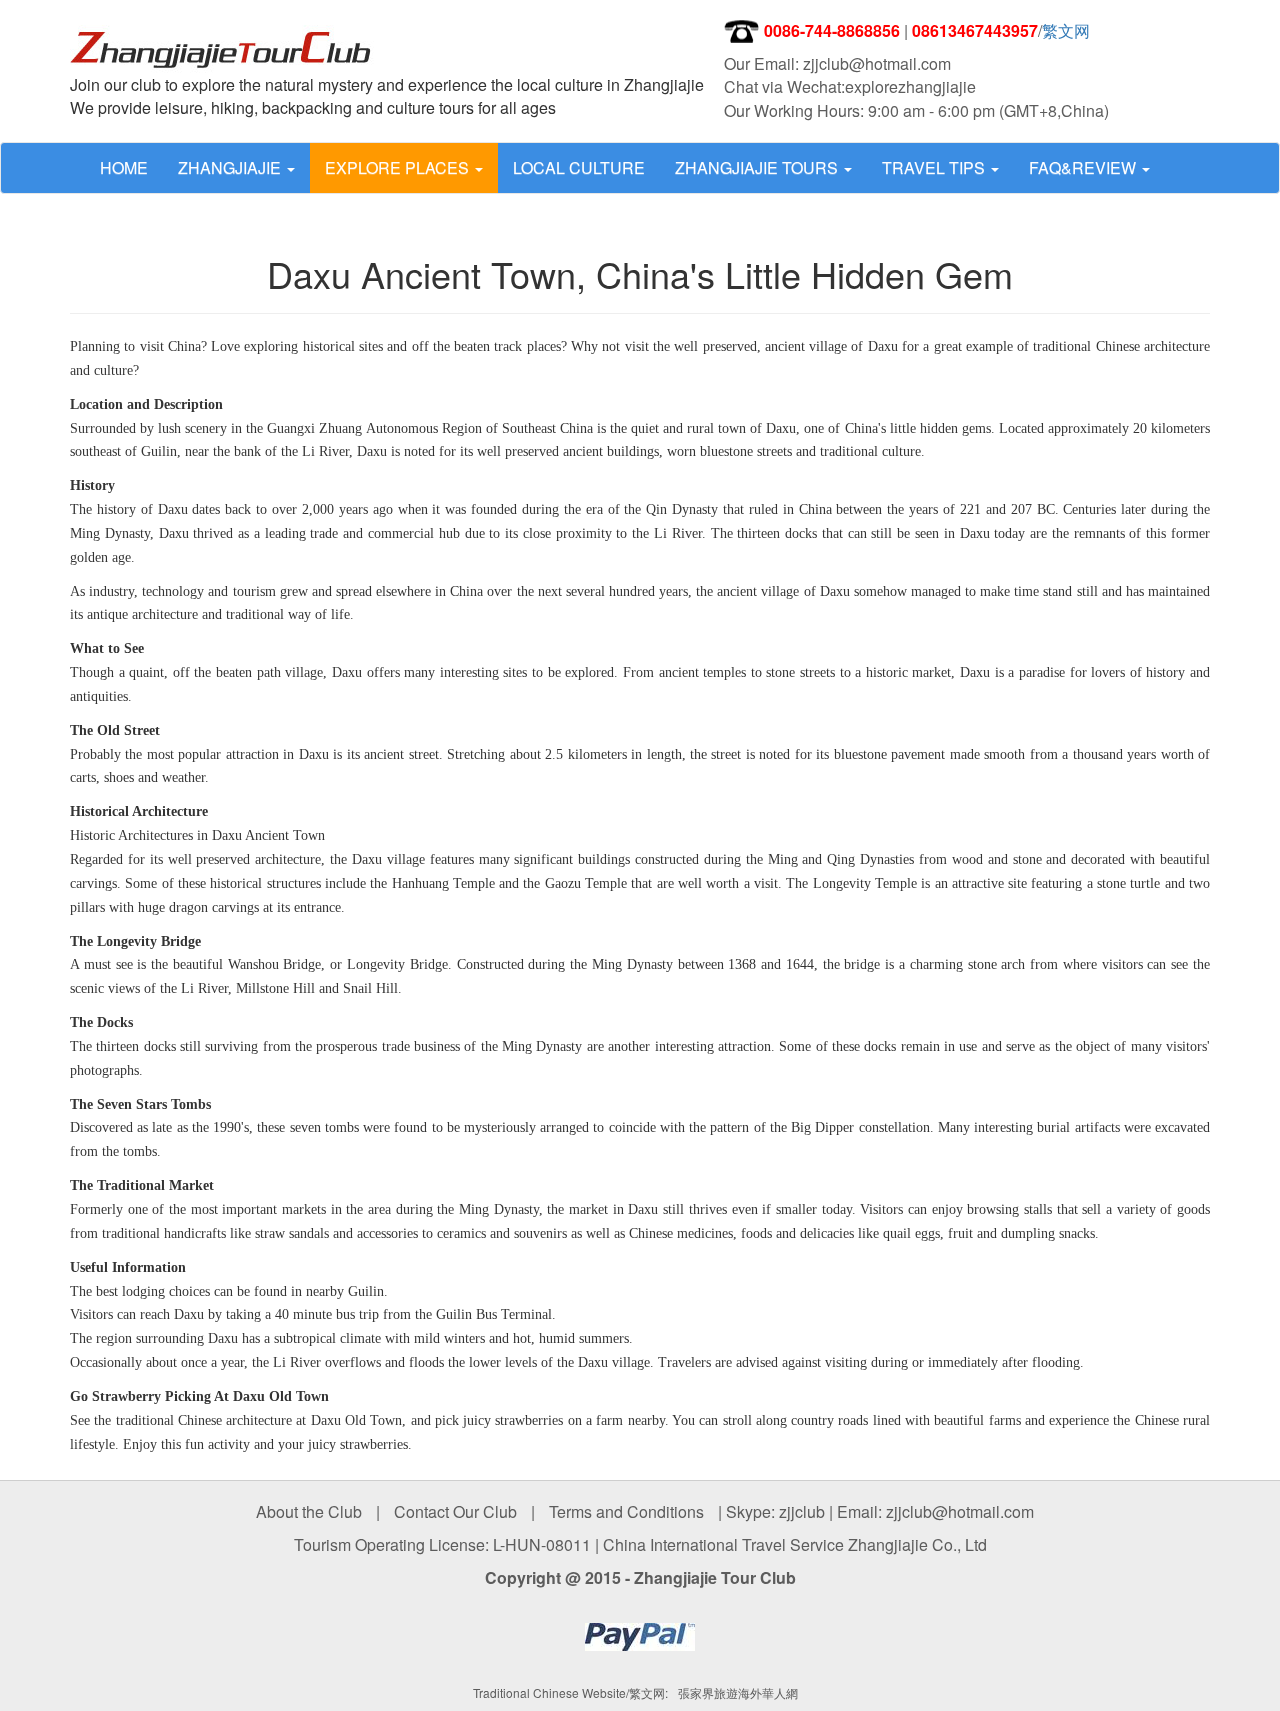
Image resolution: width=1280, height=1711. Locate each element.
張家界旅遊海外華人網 (738, 1692)
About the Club (309, 1511)
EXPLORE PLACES (399, 167)
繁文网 (1066, 30)
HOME (124, 167)
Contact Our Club (455, 1511)
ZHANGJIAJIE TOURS (758, 167)
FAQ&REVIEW (1084, 167)
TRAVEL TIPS (935, 167)
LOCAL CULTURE (579, 167)
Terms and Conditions (626, 1511)
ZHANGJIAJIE (231, 167)
